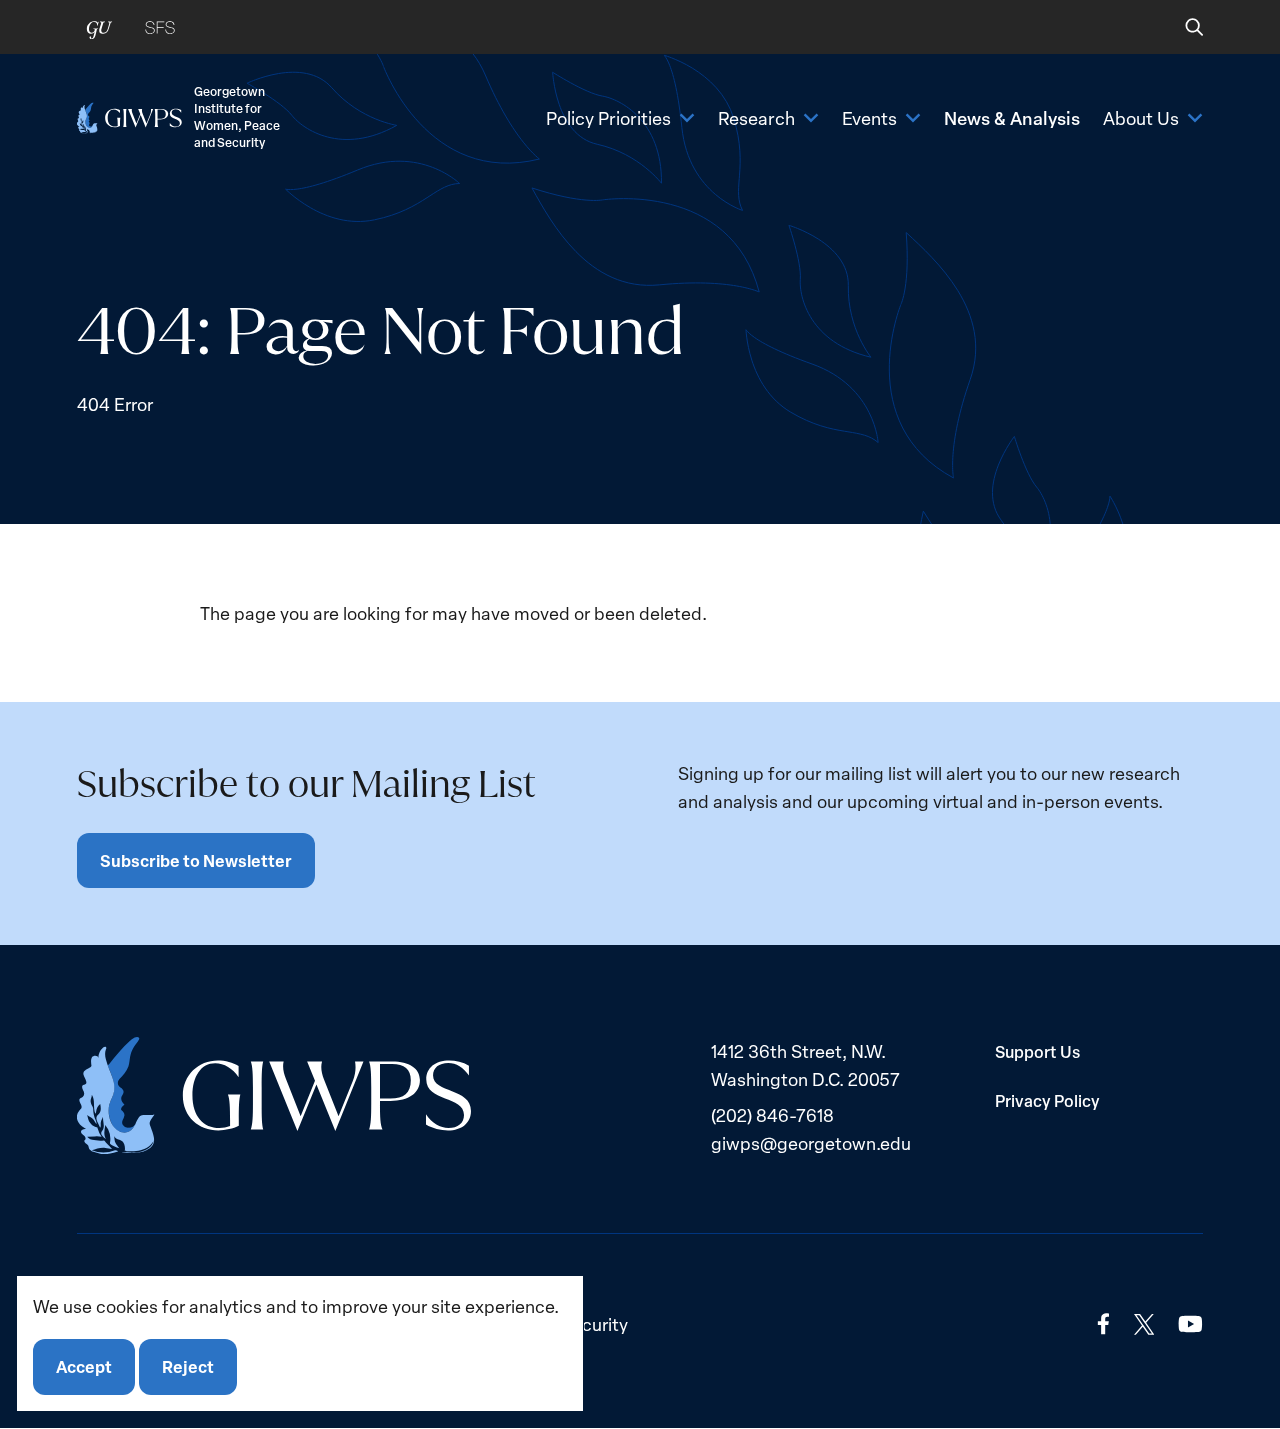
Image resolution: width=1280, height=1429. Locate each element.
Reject (188, 1366)
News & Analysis (1012, 117)
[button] (1180, 27)
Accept (84, 1366)
